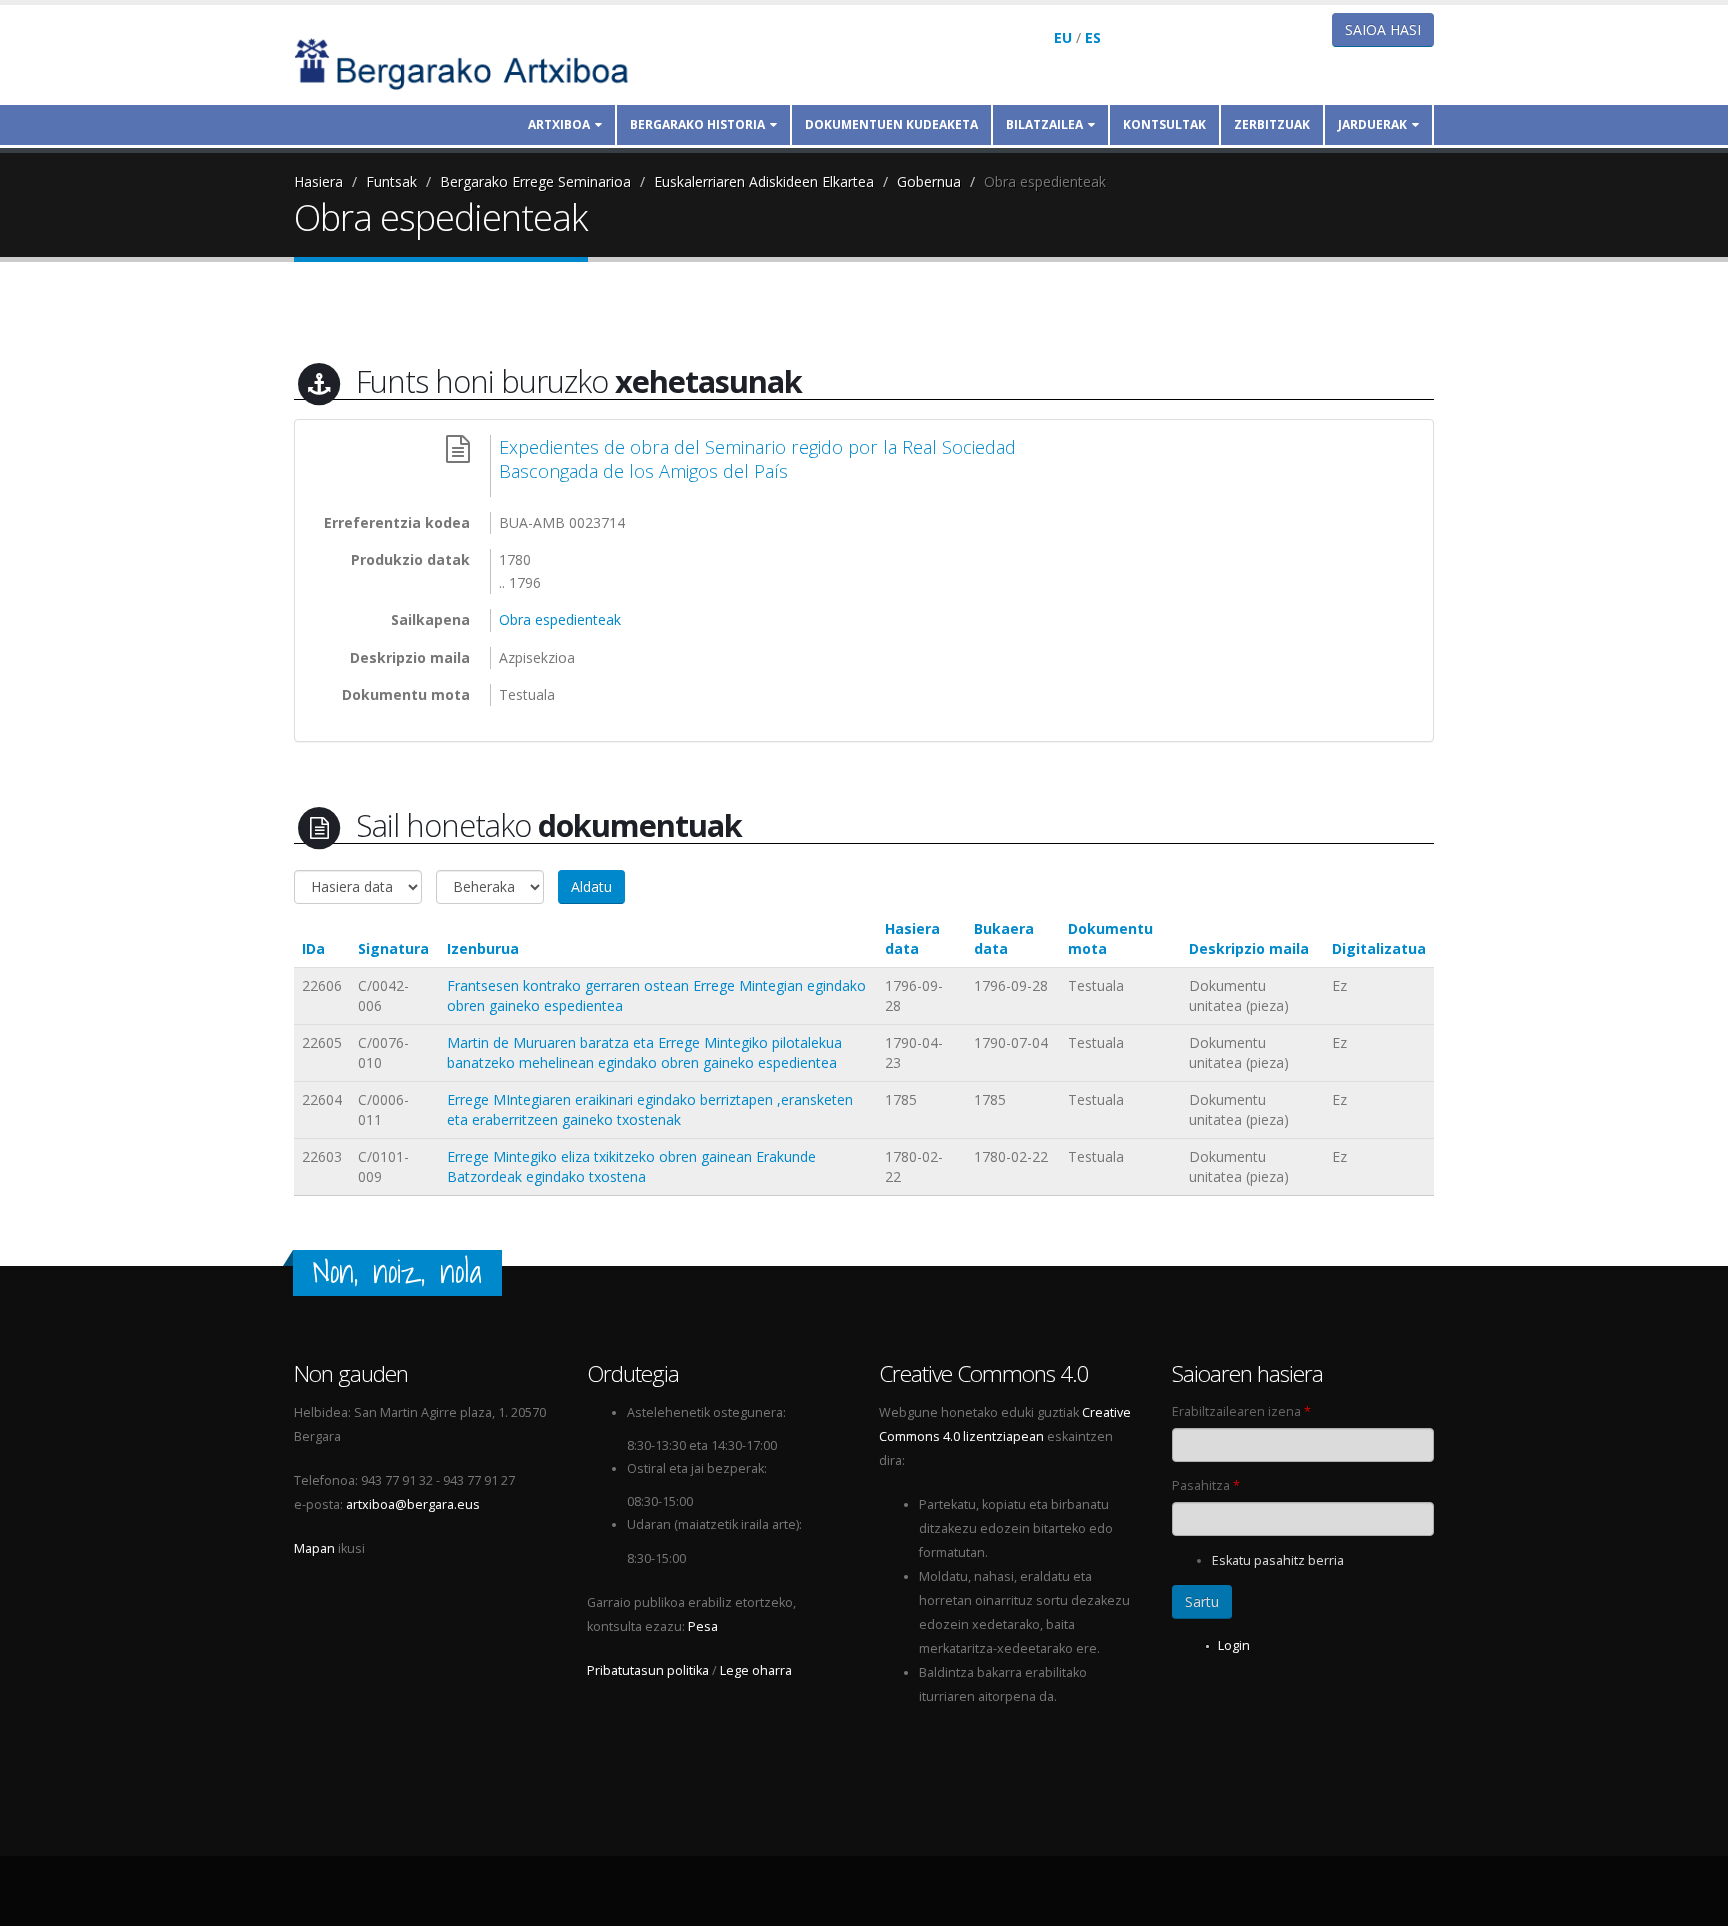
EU (1063, 37)
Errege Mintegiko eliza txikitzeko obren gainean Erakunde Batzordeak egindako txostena (631, 1166)
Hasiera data (912, 938)
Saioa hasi (1383, 29)
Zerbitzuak (1272, 124)
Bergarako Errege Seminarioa (535, 181)
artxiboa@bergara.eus (413, 1504)
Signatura (393, 948)
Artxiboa (559, 124)
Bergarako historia (697, 124)
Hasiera (318, 181)
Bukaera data (1004, 938)
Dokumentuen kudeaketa (891, 124)
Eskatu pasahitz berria (1278, 1560)
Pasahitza (1206, 1485)
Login (1234, 1645)
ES (1093, 37)
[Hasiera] (475, 62)
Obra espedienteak (1045, 181)
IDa (313, 948)
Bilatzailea (1044, 124)
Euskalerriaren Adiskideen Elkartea (764, 181)
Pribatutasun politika (648, 1670)
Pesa (703, 1626)
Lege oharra (756, 1670)
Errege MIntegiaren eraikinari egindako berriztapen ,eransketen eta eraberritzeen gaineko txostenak (650, 1109)
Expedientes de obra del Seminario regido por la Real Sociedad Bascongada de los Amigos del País (757, 459)
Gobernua (929, 181)
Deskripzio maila (1249, 948)
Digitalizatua (1379, 948)
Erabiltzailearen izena (1241, 1411)
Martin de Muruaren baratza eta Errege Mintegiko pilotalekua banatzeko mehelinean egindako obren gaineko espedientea (644, 1052)
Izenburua (483, 948)
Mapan (314, 1548)
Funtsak (391, 181)
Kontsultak (1164, 124)
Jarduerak (1372, 124)
